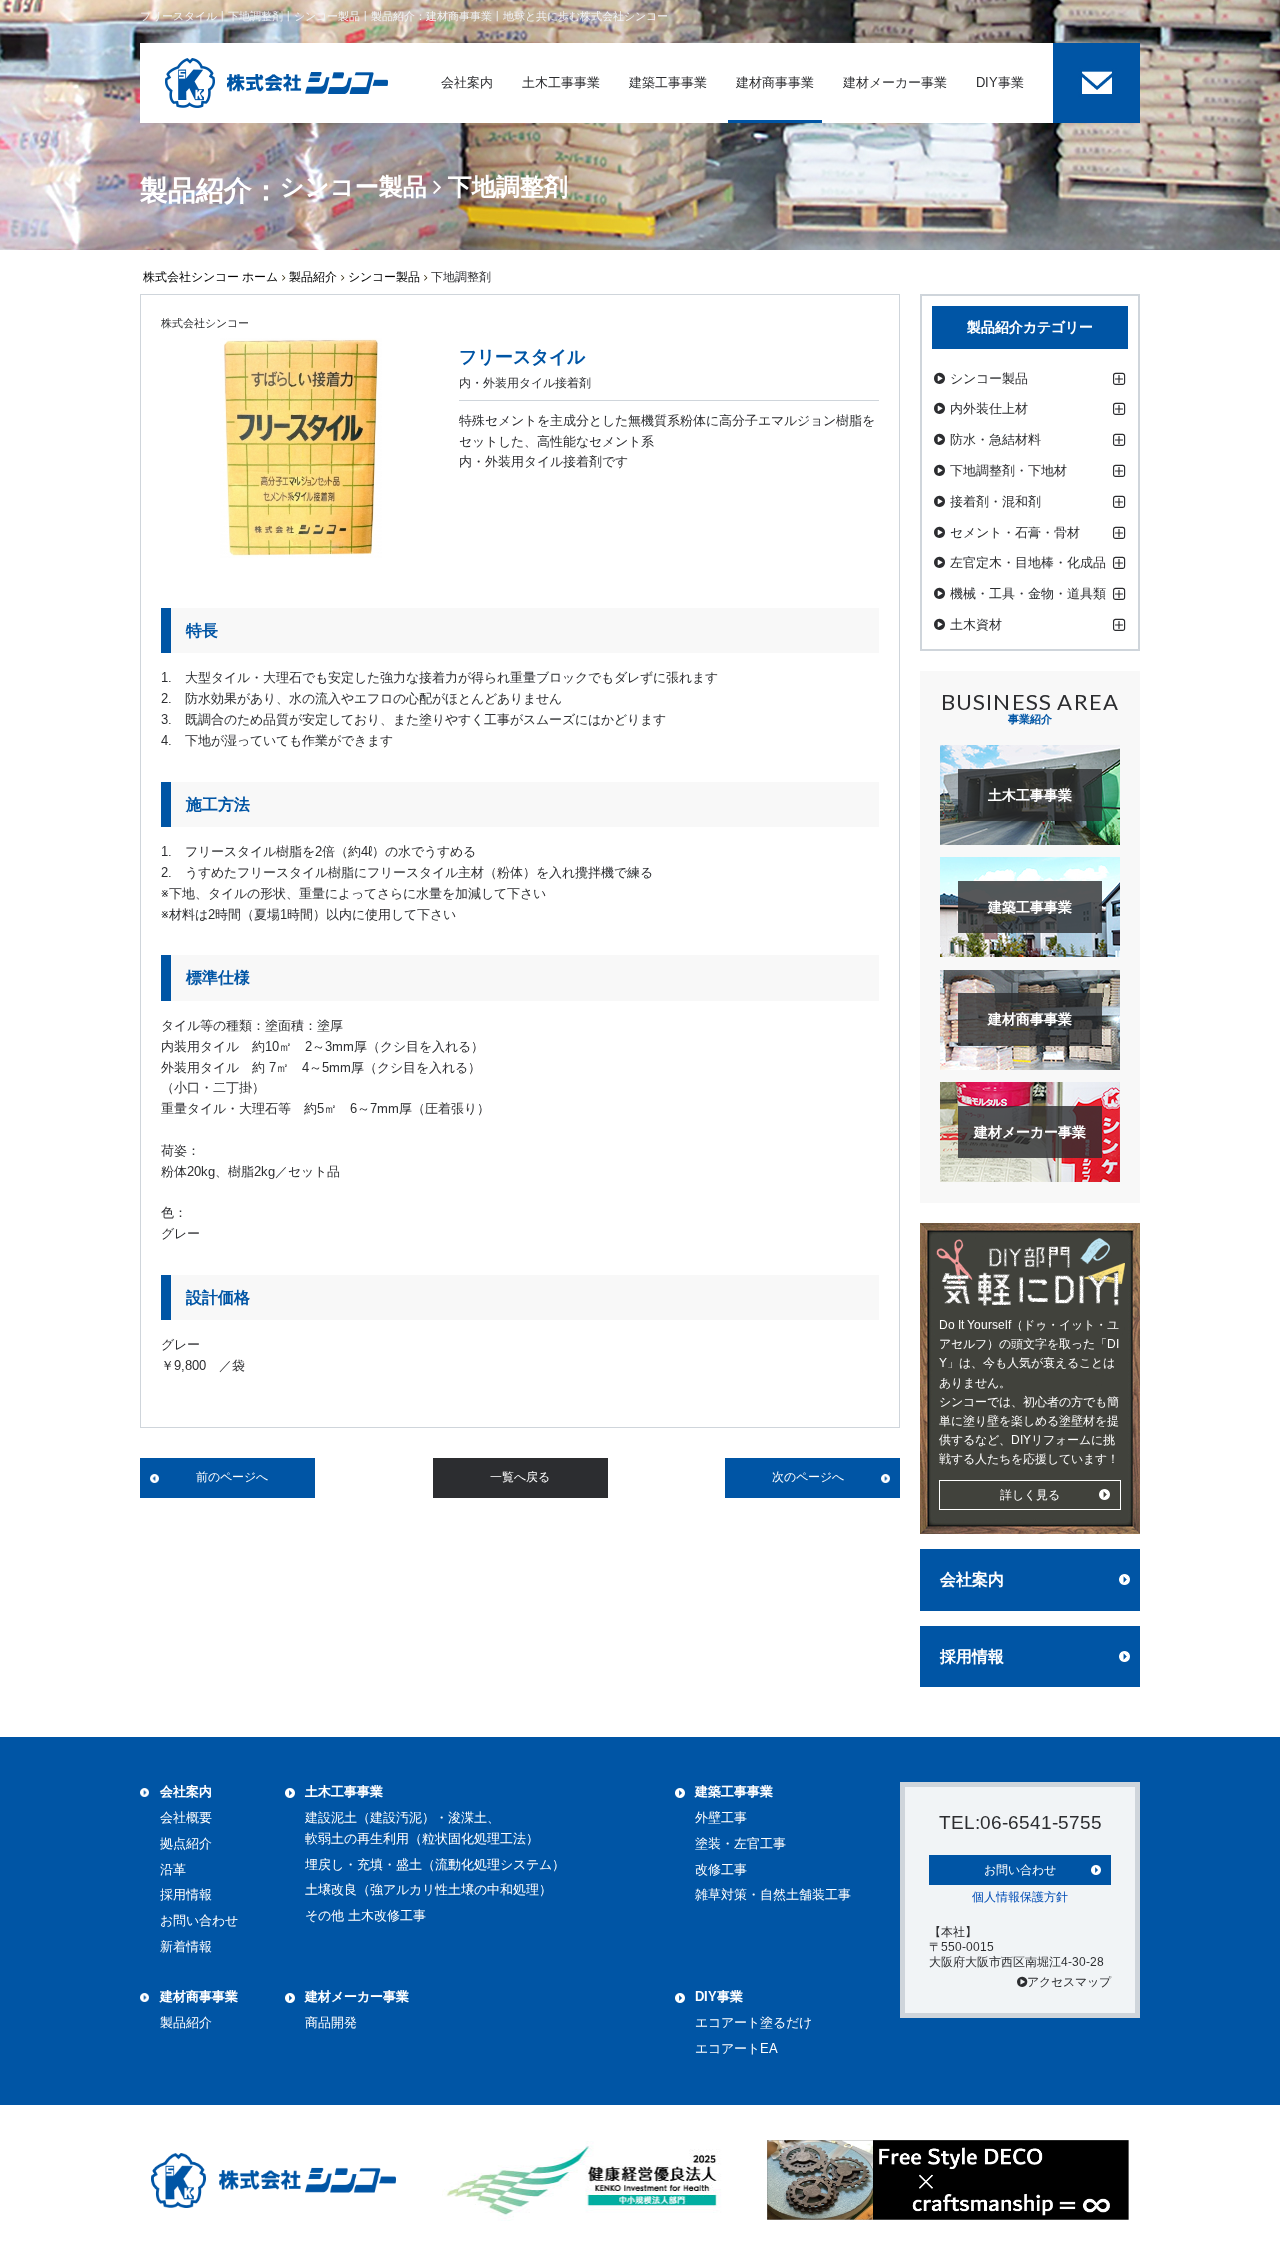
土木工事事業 (344, 1791)
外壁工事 (721, 1817)
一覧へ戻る (520, 1477)
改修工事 (721, 1869)
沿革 (173, 1869)
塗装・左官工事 (740, 1843)
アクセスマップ (1069, 1982)
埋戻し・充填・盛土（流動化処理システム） (435, 1864)
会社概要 (186, 1817)
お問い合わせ (199, 1920)
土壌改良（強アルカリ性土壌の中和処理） (428, 1889)
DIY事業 (719, 1996)
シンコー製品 (384, 277)
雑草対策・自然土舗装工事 (773, 1894)
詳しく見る (1030, 1495)
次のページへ (808, 1477)
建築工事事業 (734, 1791)
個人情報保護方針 (1020, 1897)
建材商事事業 (199, 1996)
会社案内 (972, 1579)
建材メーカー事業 (357, 1996)
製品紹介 (313, 277)
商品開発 (331, 2022)
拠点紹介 (186, 1843)
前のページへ (232, 1477)
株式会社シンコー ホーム (210, 277)
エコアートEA (736, 2048)
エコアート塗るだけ (753, 2022)
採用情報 (972, 1656)
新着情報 (186, 1946)
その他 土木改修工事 (365, 1915)
